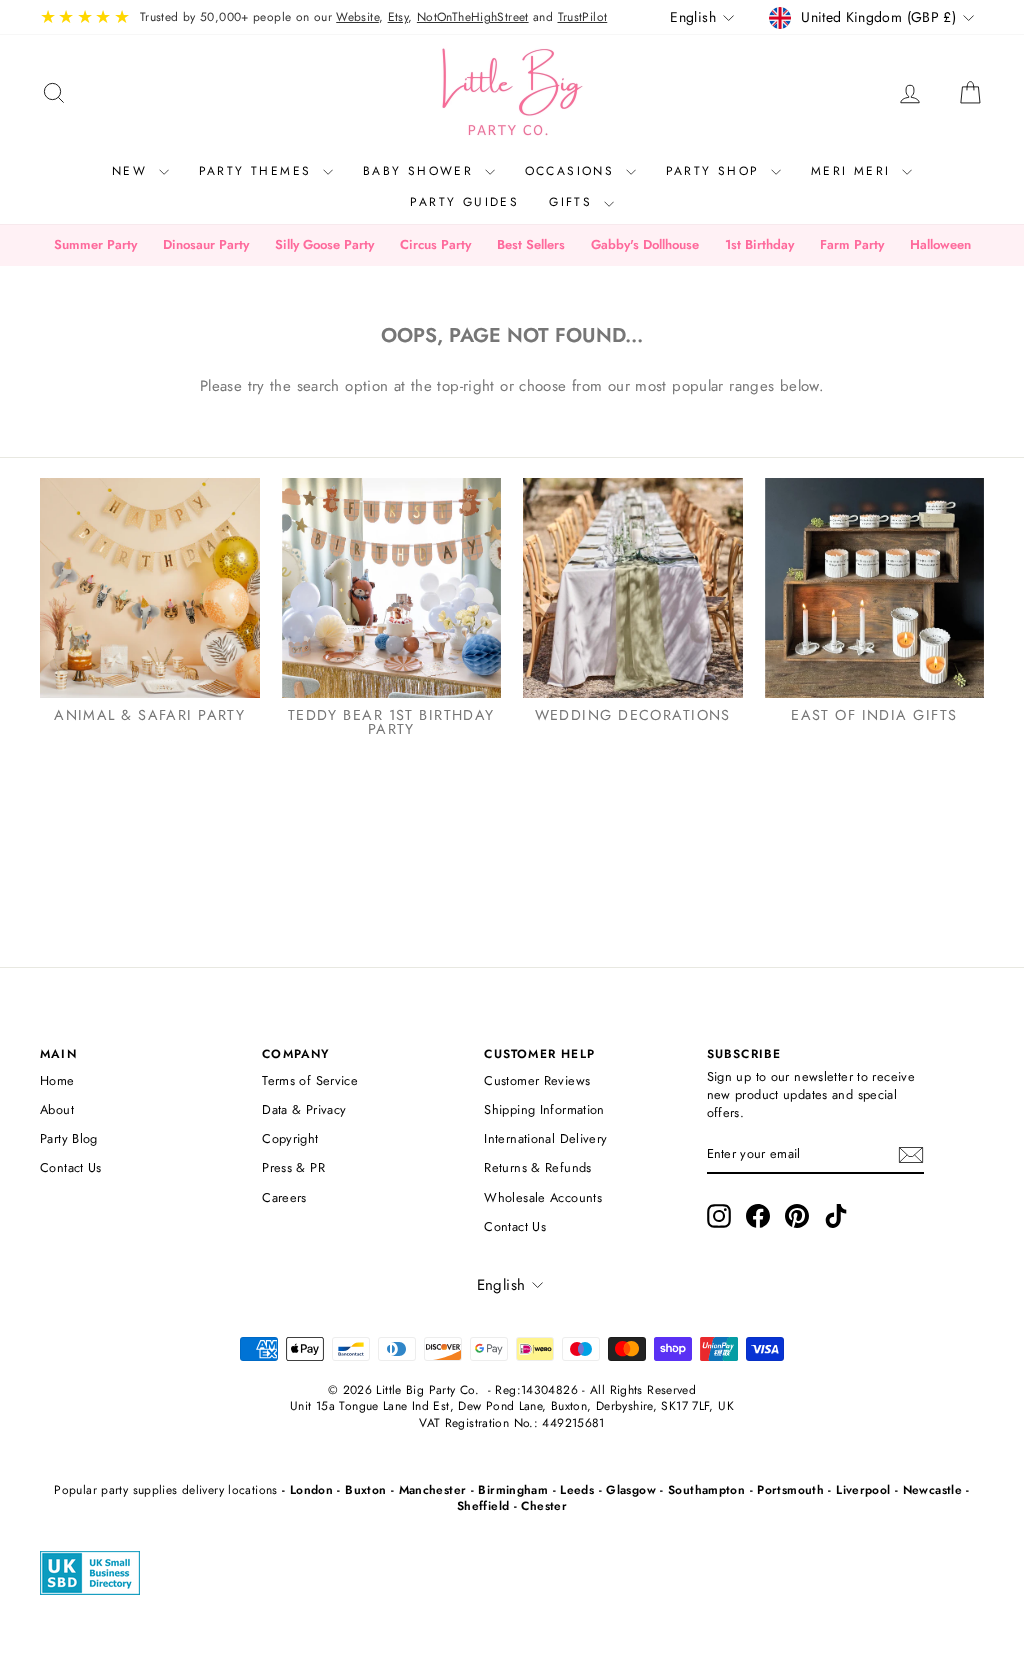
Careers (284, 1197)
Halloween (940, 244)
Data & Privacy (304, 1109)
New (133, 171)
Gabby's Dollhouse (645, 244)
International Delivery (545, 1138)
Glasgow (631, 1490)
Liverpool (863, 1490)
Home (57, 1080)
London (311, 1490)
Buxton (365, 1490)
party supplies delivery (162, 1490)
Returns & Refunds (537, 1167)
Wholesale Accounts (543, 1197)
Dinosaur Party (206, 244)
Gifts (573, 202)
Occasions (573, 171)
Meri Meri (854, 171)
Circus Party (435, 244)
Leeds (577, 1490)
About (57, 1109)
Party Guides (464, 202)
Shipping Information (544, 1109)
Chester (544, 1506)
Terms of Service (310, 1080)
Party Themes (258, 171)
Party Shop (716, 171)
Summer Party (95, 244)
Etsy (398, 17)
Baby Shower (421, 171)
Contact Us (71, 1167)
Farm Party (852, 244)
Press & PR (293, 1167)
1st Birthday (759, 244)
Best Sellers (531, 244)
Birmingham (513, 1490)
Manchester (433, 1490)
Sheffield (483, 1506)
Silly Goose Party (324, 244)
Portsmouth (790, 1490)
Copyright (290, 1138)
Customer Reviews (537, 1080)
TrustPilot (583, 17)
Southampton (706, 1490)
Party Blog (69, 1138)
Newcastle (932, 1490)
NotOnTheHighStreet (473, 17)
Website (357, 17)
